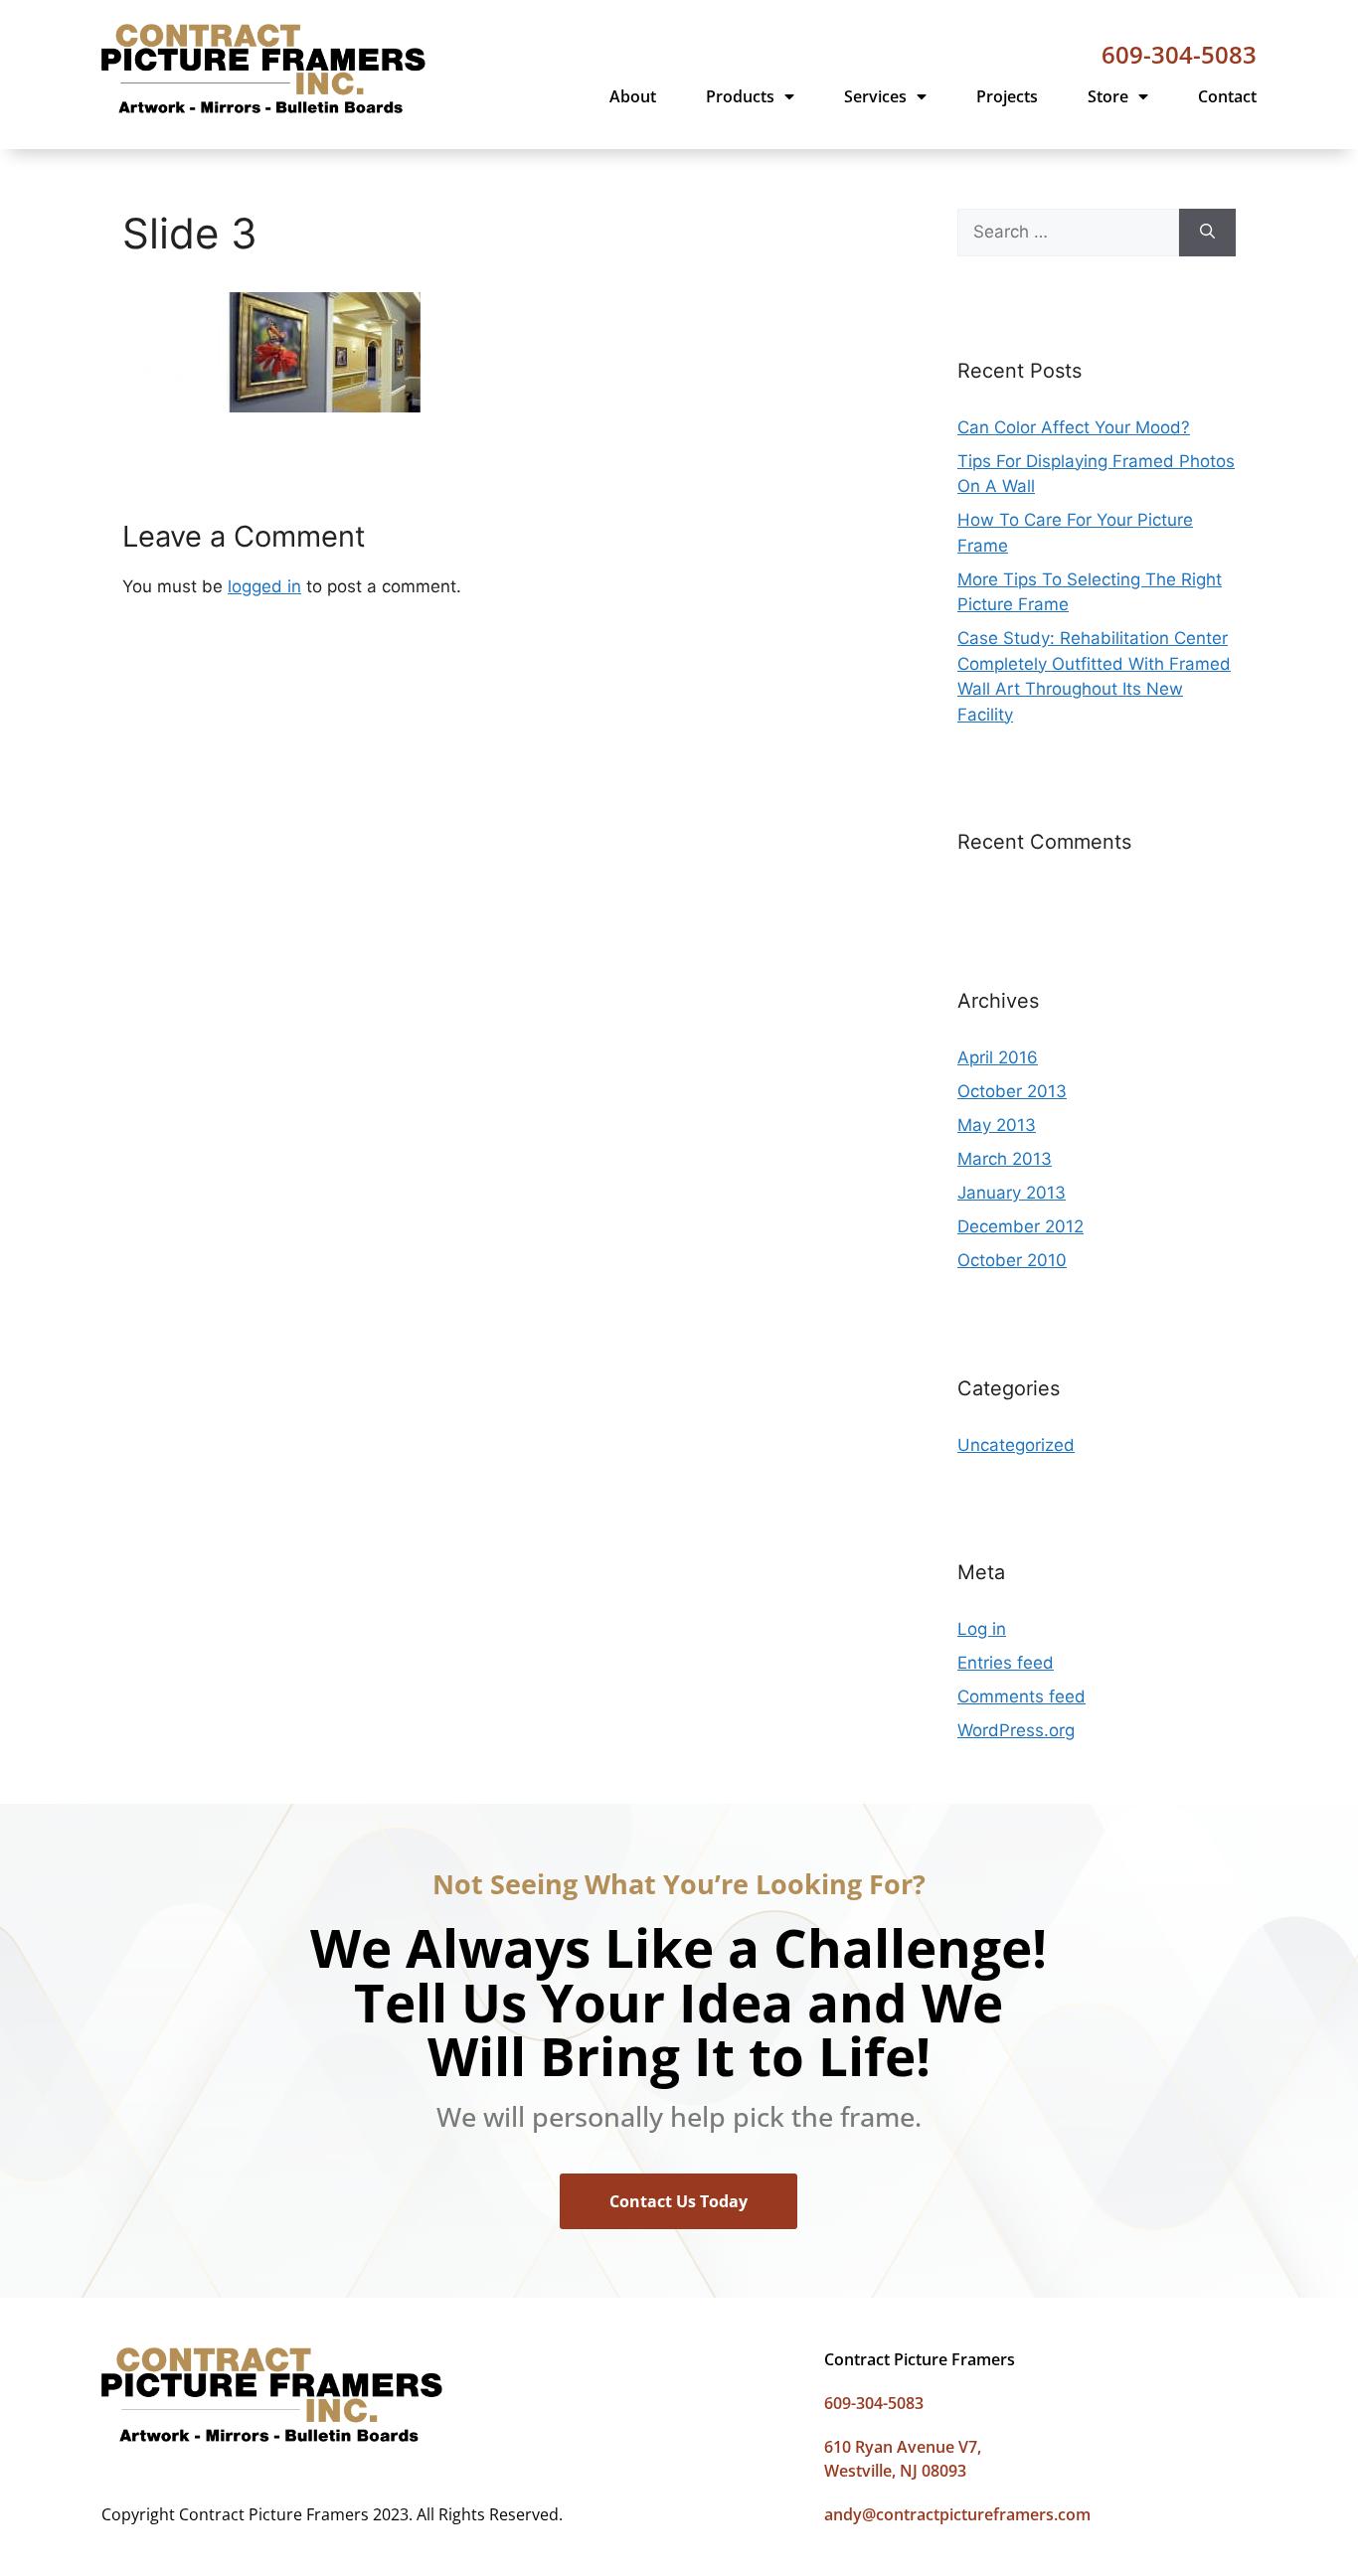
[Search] (1207, 233)
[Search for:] (1068, 233)
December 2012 (1020, 1226)
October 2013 (1012, 1091)
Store (1108, 96)
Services (875, 96)
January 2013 (1012, 1193)
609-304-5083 (1179, 54)
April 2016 (998, 1057)
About (633, 96)
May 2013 (997, 1125)
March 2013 (1005, 1159)
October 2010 (1012, 1260)
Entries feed (1006, 1663)
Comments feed (1021, 1696)
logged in (264, 586)
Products (740, 96)
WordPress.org (1016, 1730)
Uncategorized (1016, 1445)
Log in (982, 1629)
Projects (1007, 96)
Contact (1227, 96)
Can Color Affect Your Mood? (1074, 427)
